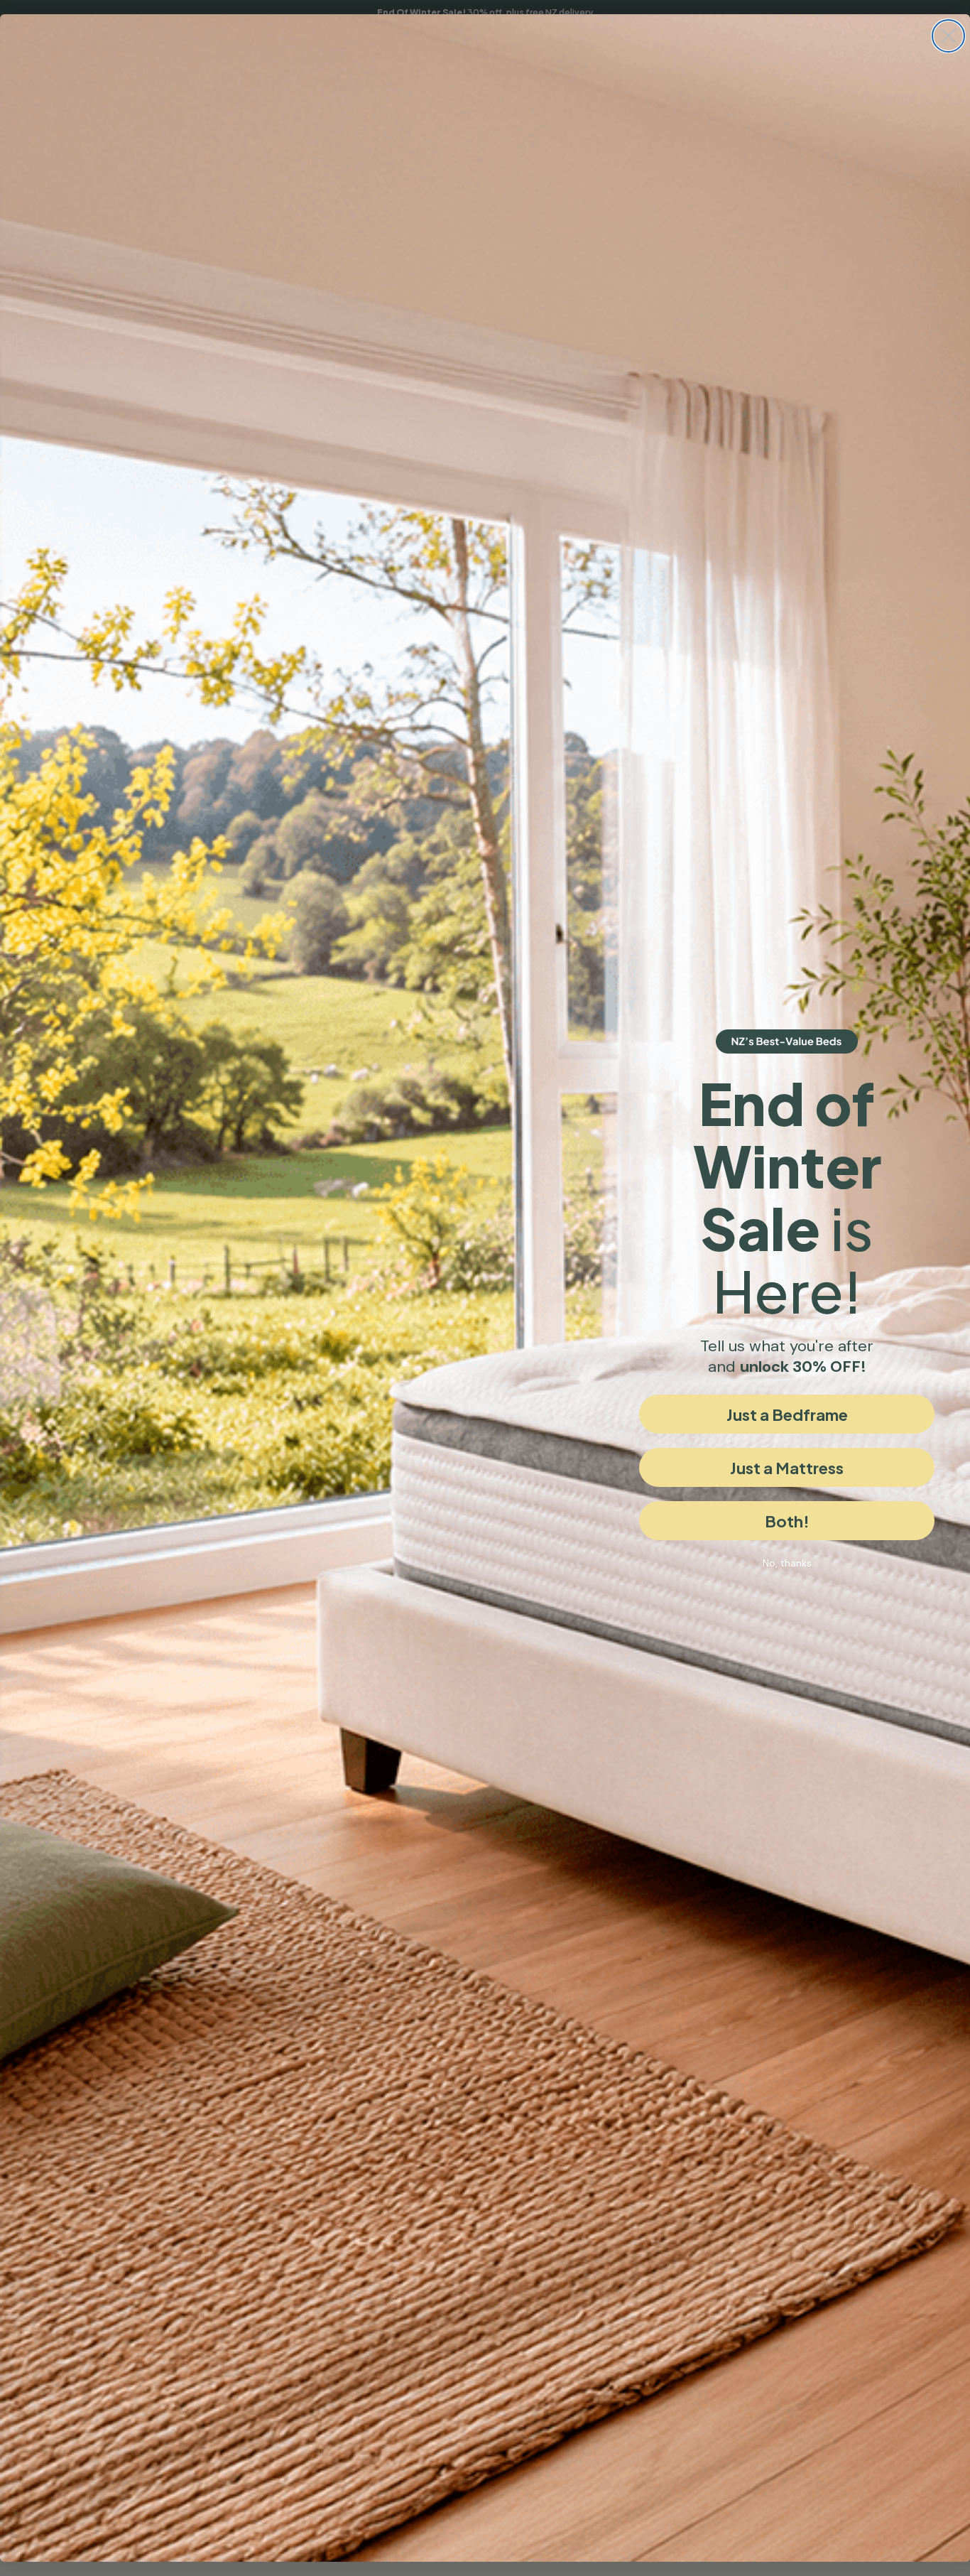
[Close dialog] (948, 36)
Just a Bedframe (787, 1414)
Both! (787, 1521)
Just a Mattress (787, 1468)
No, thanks (787, 1563)
